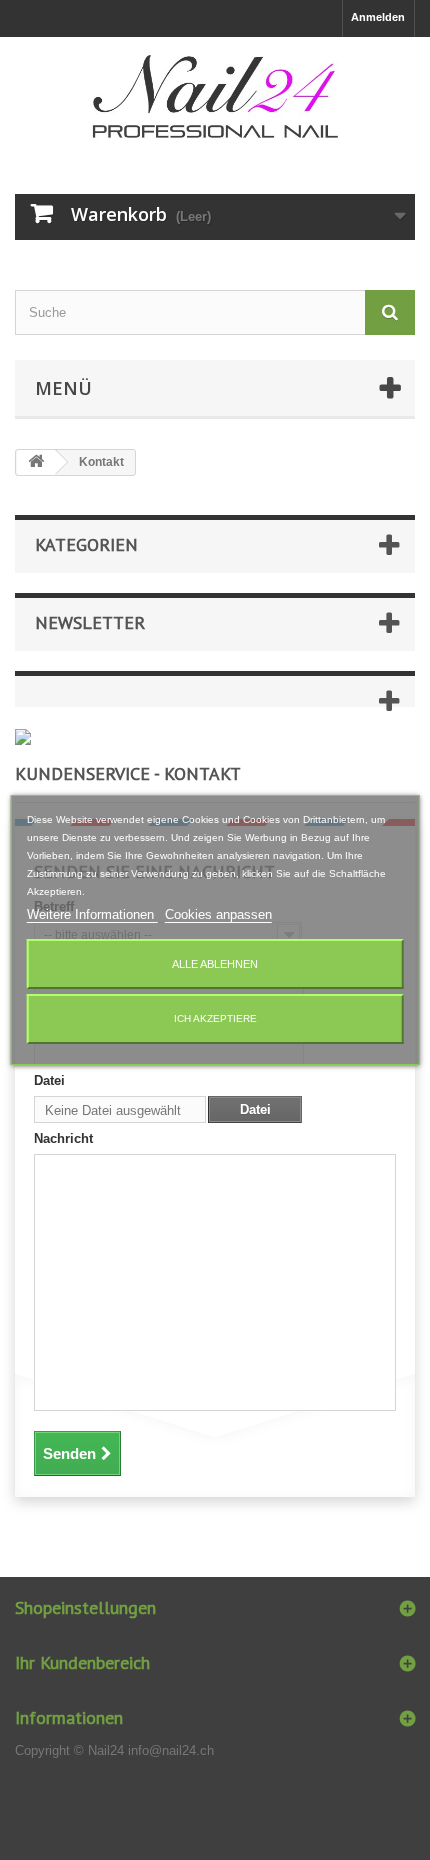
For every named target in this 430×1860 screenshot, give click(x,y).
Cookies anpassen (218, 914)
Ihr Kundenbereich (82, 1662)
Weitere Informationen (92, 914)
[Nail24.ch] (215, 98)
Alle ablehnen (215, 964)
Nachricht (63, 1138)
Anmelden (378, 17)
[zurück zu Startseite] (36, 462)
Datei (49, 1080)
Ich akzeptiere (215, 1018)
